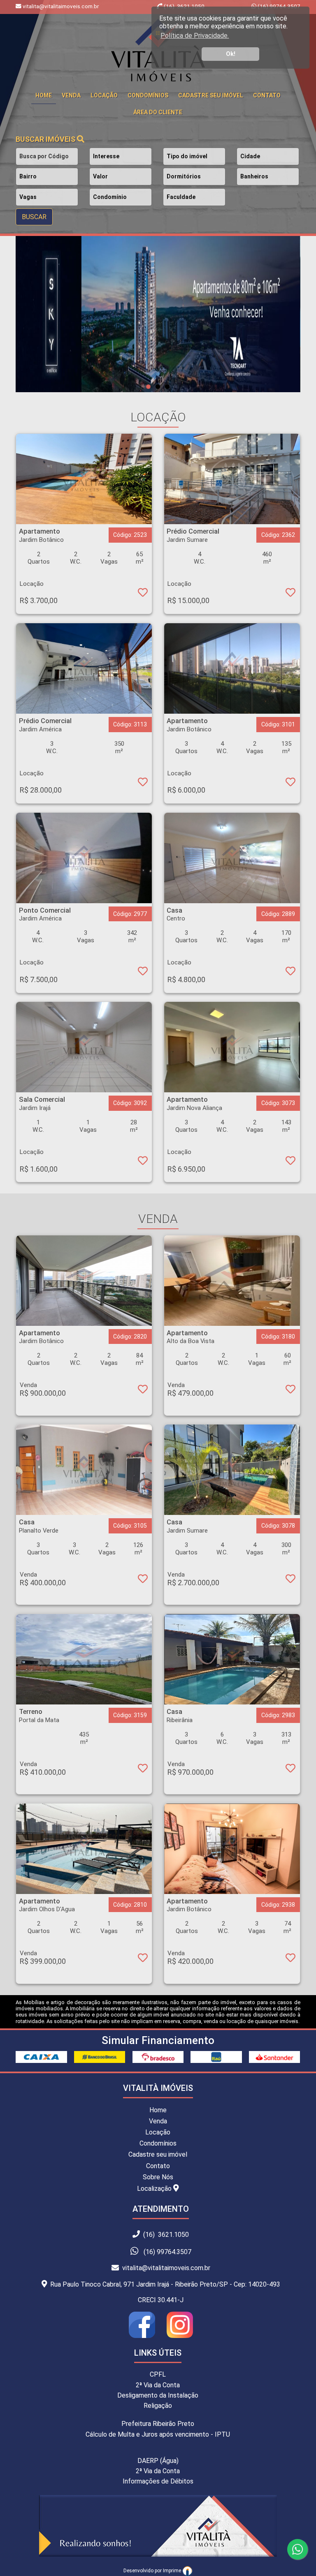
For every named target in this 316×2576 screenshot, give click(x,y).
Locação (104, 95)
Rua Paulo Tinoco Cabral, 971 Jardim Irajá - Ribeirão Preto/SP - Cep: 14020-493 (164, 2284)
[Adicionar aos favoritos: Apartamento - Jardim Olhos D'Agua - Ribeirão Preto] (143, 1959)
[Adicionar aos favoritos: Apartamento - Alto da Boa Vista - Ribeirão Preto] (290, 1391)
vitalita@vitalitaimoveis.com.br (165, 2268)
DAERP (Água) (158, 2461)
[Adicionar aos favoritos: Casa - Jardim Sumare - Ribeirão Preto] (290, 1580)
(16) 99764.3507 (278, 6)
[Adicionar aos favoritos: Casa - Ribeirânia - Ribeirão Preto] (290, 1770)
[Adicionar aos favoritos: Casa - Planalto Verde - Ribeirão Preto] (143, 1580)
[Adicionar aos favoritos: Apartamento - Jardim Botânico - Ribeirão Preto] (143, 594)
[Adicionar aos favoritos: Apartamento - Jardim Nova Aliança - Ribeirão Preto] (290, 1162)
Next (272, 314)
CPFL (158, 2374)
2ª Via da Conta (158, 2385)
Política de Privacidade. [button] (195, 36)
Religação (158, 2406)
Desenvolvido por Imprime (153, 2571)
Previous (44, 314)
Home (158, 2110)
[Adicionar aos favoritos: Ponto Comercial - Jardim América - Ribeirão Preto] (143, 973)
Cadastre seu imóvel (158, 2154)
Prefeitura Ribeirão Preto (158, 2424)
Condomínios (148, 95)
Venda (71, 95)
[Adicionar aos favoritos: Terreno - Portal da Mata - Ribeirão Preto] (143, 1770)
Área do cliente (158, 112)
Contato (267, 95)
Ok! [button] (231, 54)
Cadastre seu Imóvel (211, 95)
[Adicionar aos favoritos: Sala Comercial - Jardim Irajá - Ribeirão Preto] (143, 1162)
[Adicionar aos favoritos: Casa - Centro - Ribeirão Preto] (290, 973)
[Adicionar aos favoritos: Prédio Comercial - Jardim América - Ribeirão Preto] (143, 784)
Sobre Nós (158, 2177)
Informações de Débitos (158, 2481)
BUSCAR (34, 217)
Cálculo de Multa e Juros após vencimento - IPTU (158, 2434)
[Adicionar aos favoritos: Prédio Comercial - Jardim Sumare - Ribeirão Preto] (290, 594)
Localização (155, 2189)
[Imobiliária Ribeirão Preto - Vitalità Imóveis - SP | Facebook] (145, 2336)
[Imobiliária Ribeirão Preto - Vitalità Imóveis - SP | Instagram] (177, 2336)
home (44, 95)
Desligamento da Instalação (158, 2395)
